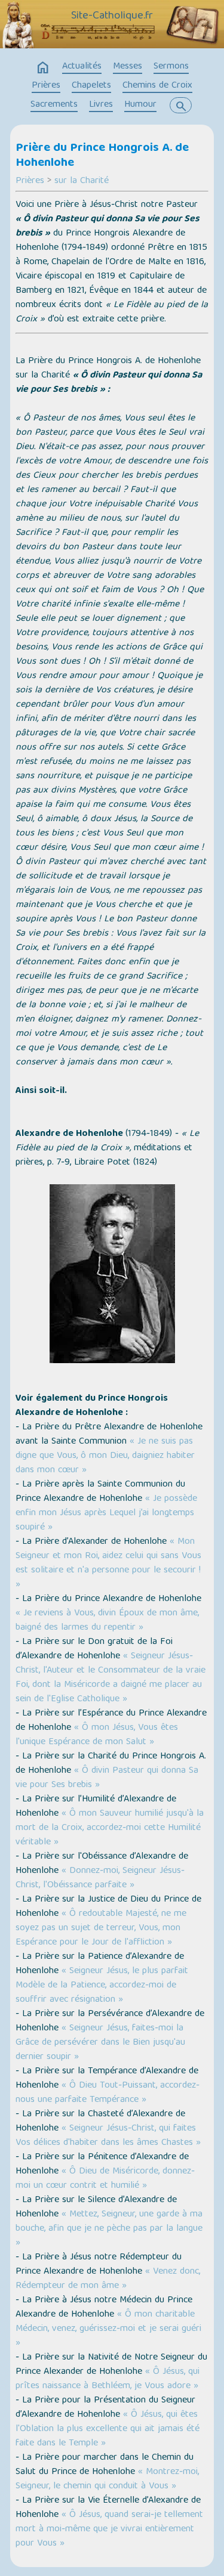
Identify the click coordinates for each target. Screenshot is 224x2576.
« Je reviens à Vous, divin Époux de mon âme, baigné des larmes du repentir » (107, 1621)
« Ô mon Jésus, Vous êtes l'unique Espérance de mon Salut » (97, 1735)
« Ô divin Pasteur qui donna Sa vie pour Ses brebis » (107, 1778)
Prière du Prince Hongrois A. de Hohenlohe (102, 156)
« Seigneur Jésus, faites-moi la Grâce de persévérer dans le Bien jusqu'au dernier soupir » (100, 2043)
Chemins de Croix (157, 86)
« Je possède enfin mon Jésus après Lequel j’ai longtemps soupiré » (106, 1513)
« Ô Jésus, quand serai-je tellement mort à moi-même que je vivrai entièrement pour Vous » (109, 2529)
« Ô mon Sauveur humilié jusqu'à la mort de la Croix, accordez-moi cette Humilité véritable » (110, 1828)
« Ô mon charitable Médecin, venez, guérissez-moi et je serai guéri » (108, 2329)
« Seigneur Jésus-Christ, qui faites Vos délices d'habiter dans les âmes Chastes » (108, 2136)
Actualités (82, 67)
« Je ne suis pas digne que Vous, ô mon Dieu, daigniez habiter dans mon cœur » (105, 1456)
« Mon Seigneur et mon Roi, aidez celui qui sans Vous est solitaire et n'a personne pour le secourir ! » (108, 1563)
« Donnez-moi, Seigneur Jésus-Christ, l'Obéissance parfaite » (100, 1878)
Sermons (171, 67)
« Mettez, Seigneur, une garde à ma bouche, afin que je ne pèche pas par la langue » (109, 2229)
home (43, 68)
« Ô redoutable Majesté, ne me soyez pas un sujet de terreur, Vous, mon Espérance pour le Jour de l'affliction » (101, 1928)
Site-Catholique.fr (112, 16)
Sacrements (54, 105)
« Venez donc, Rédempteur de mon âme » (108, 2279)
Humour (140, 105)
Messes (128, 67)
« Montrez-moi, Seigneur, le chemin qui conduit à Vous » (107, 2479)
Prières (46, 86)
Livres (101, 105)
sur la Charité (82, 181)
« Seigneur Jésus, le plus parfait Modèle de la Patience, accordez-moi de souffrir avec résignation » (102, 1986)
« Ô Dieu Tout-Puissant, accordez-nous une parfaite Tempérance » (108, 2093)
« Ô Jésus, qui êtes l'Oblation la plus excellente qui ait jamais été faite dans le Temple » (108, 2429)
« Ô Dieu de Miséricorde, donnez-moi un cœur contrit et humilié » (105, 2179)
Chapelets (91, 86)
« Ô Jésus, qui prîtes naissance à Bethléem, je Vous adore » (108, 2379)
